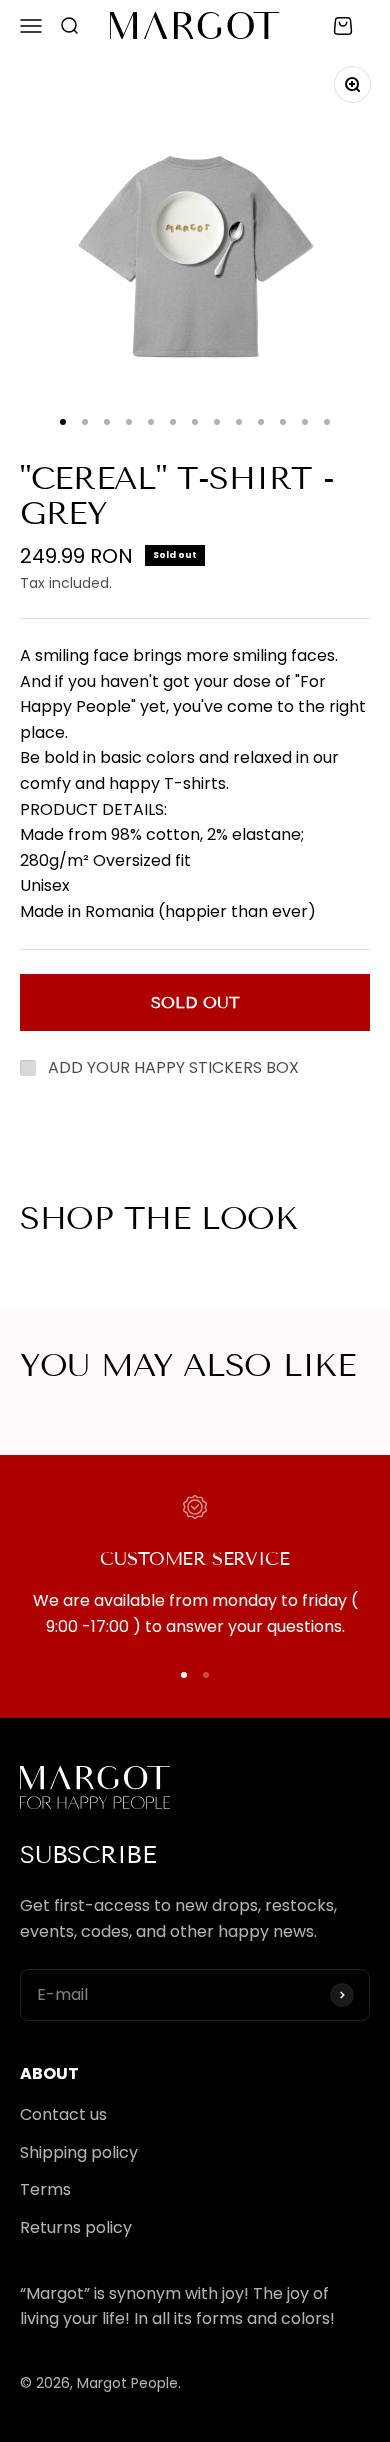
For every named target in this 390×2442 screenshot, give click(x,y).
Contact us (63, 2114)
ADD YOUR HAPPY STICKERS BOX (173, 1067)
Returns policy (76, 2227)
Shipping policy (79, 2152)
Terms (45, 2189)
